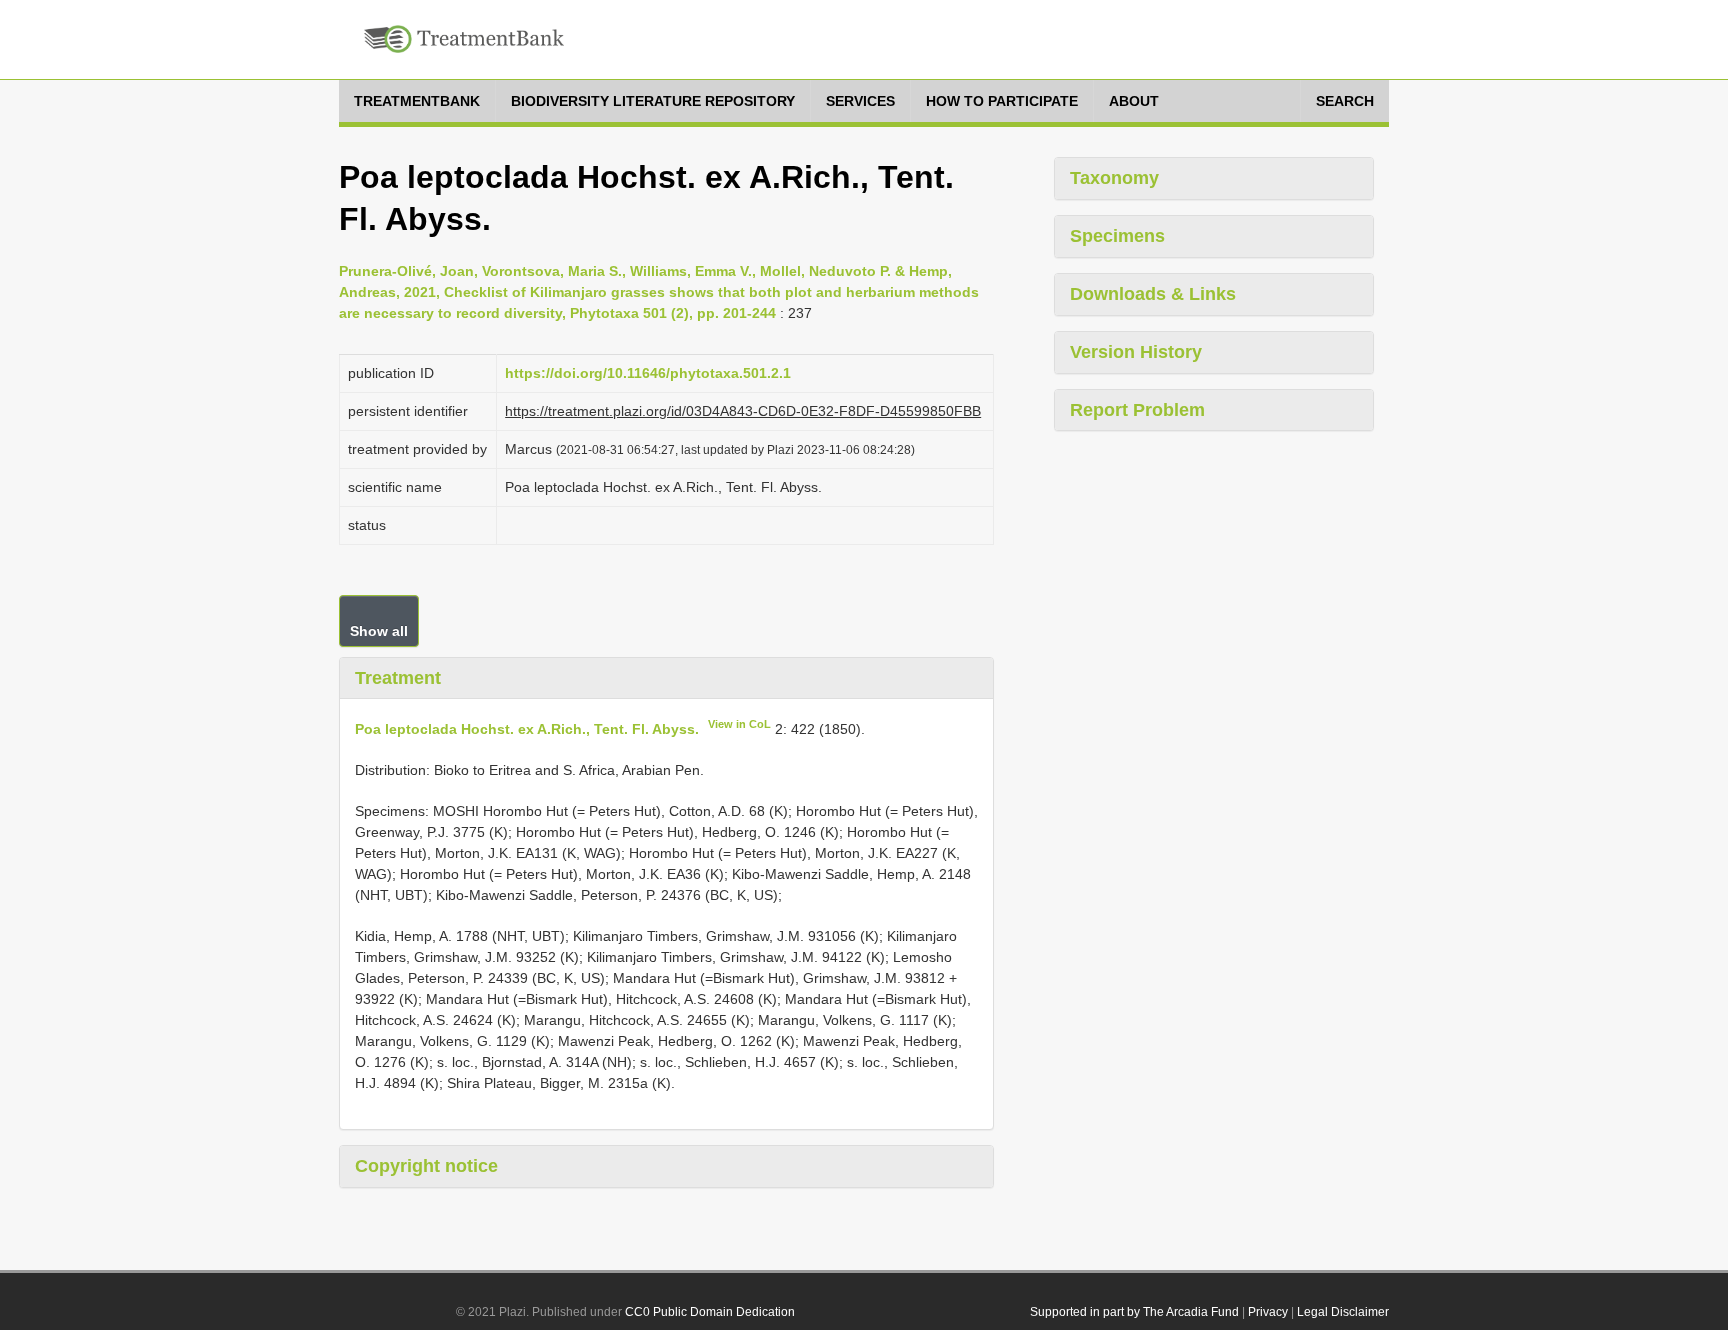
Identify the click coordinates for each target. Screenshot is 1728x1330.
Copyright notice (426, 1166)
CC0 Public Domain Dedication (710, 1312)
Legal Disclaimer (1343, 1312)
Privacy (1268, 1312)
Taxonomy (1114, 178)
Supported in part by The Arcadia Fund (1134, 1312)
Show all (379, 631)
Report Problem (1137, 410)
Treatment (398, 678)
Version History (1136, 352)
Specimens (1117, 236)
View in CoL (739, 724)
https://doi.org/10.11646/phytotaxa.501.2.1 (648, 373)
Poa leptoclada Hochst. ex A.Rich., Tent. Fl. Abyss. (527, 729)
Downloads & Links (1153, 294)
